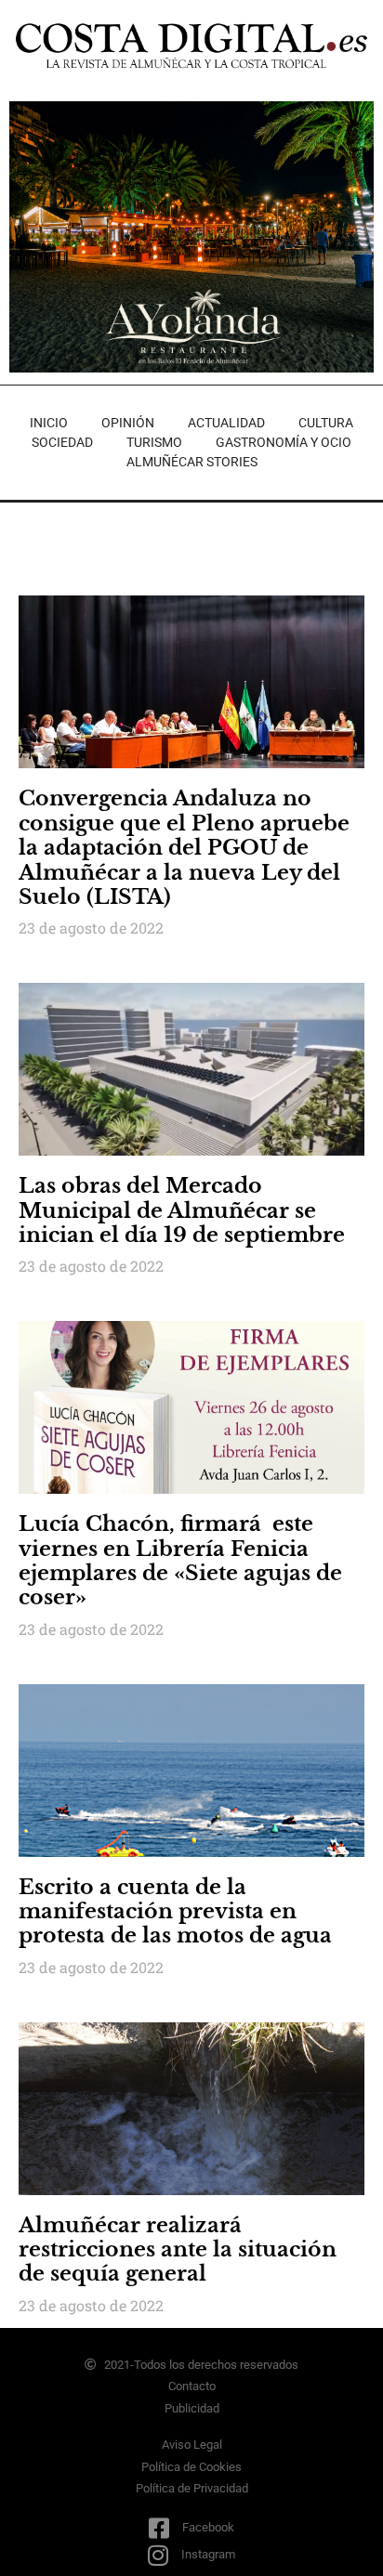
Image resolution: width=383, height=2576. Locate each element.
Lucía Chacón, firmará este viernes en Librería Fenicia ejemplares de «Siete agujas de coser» (180, 1561)
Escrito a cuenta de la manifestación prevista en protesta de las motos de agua (175, 1912)
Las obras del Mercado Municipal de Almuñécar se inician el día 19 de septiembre (182, 1210)
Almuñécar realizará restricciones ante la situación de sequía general (178, 2250)
